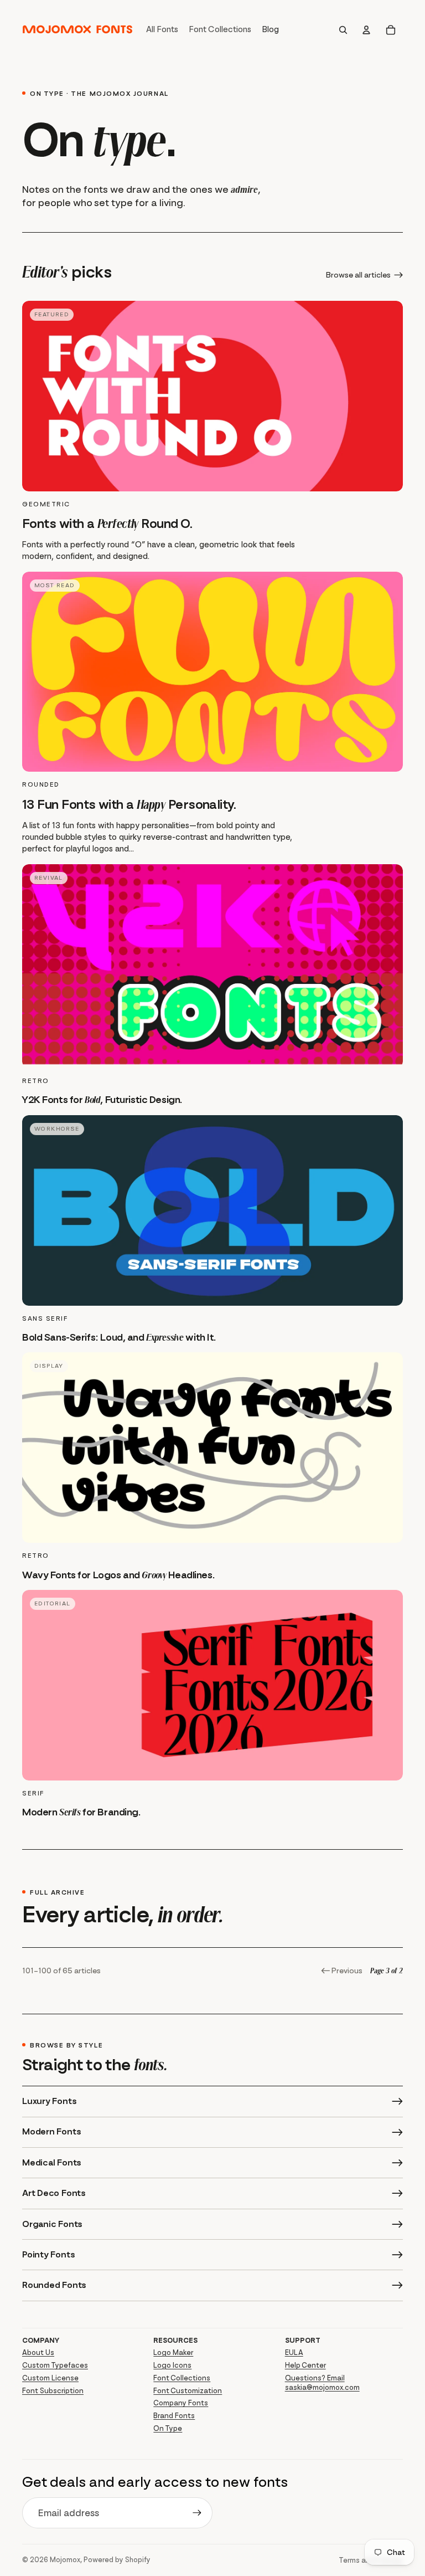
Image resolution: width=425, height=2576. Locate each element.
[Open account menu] (366, 30)
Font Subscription (53, 2391)
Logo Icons (172, 2365)
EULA (294, 2352)
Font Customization (188, 2391)
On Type (168, 2428)
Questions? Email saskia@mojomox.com (322, 2383)
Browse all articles (358, 275)
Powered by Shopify (117, 2560)
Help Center (305, 2365)
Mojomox (65, 2560)
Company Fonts (181, 2403)
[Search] (343, 30)
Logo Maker (173, 2352)
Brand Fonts (174, 2416)
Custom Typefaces (55, 2365)
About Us (38, 2352)
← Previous (342, 1971)
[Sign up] (197, 2513)
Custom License (50, 2378)
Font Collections (182, 2378)
